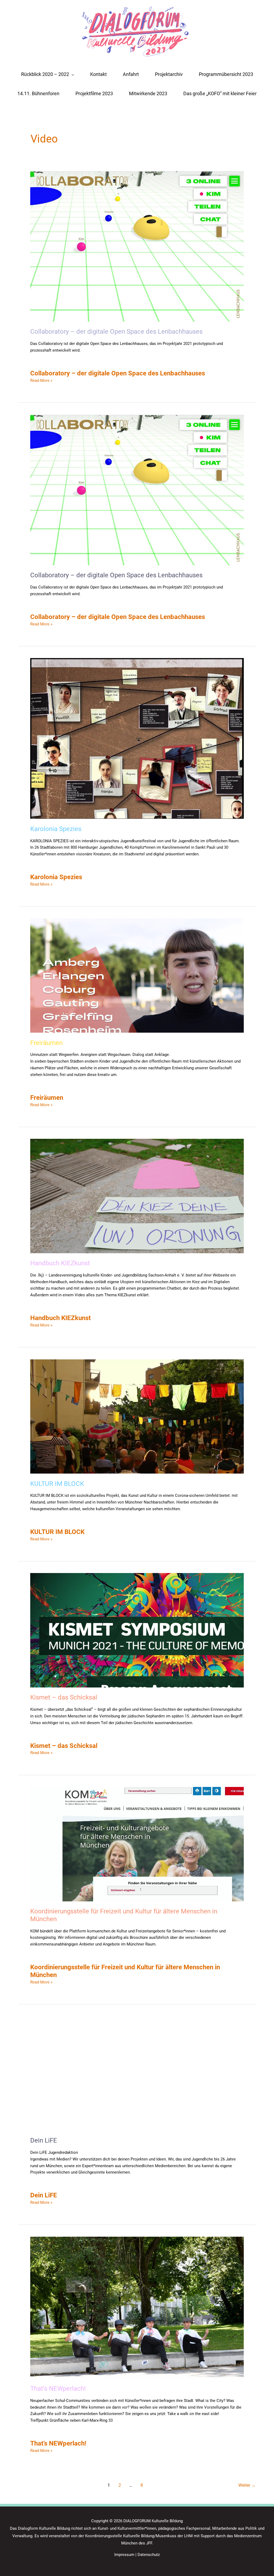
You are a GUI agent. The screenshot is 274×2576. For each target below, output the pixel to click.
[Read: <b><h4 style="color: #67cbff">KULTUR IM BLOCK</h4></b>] (137, 1416)
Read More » (41, 380)
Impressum (124, 2554)
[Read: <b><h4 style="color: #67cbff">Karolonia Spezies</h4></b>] (137, 738)
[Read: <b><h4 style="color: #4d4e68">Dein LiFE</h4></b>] (137, 2073)
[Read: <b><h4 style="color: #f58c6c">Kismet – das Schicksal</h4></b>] (137, 1630)
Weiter (247, 2485)
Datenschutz (149, 2554)
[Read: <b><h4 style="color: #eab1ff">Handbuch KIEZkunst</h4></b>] (137, 1195)
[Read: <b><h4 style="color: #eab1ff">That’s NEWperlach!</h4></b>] (137, 2307)
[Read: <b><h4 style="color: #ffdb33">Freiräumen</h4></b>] (137, 975)
